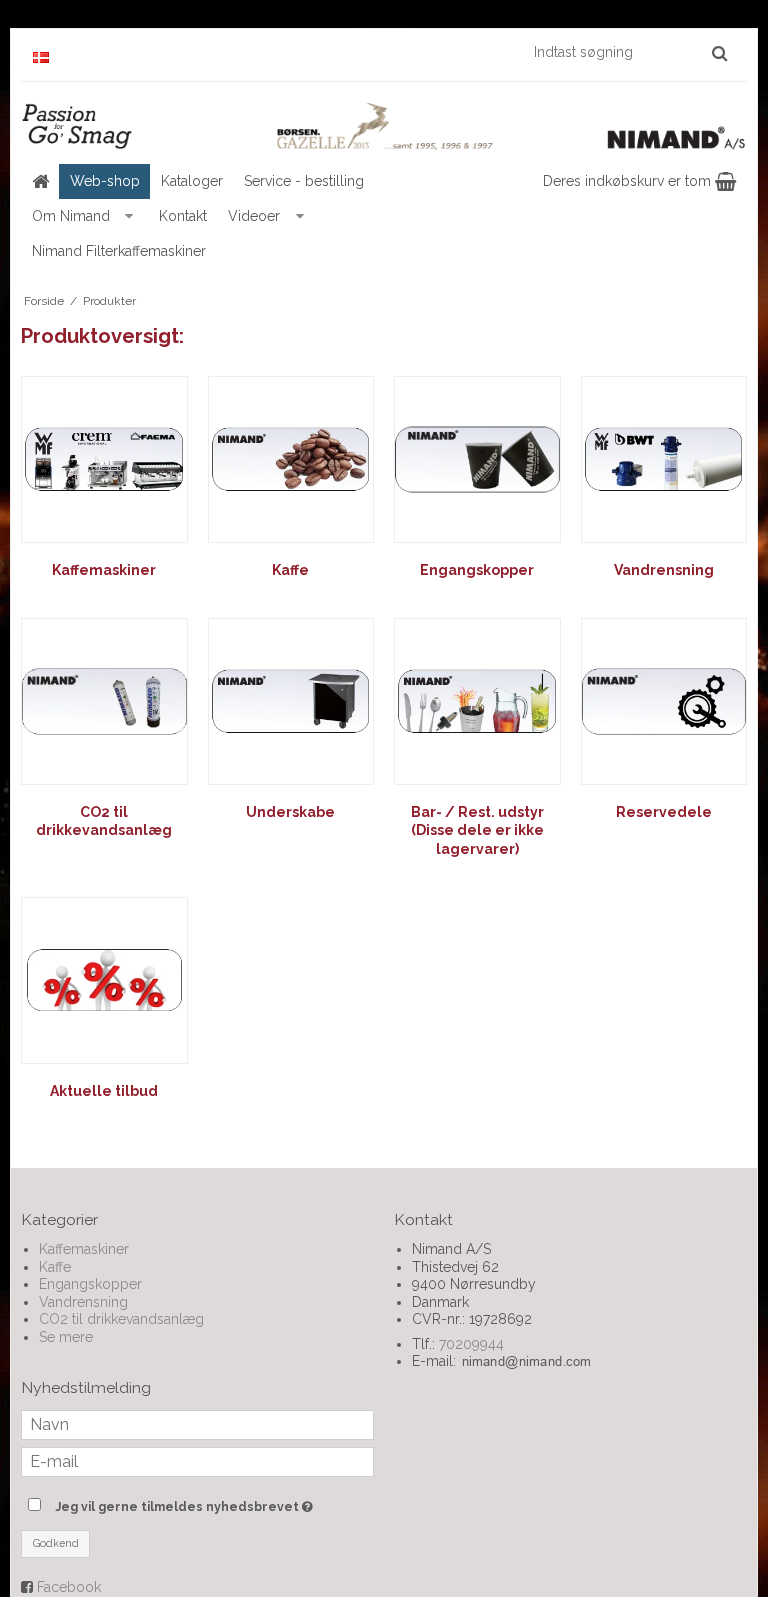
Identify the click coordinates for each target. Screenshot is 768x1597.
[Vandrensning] (664, 459)
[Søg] (719, 53)
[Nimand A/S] (384, 126)
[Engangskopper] (477, 459)
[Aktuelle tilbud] (104, 980)
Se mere (66, 1337)
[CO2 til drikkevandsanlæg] (104, 701)
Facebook (69, 1587)
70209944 (471, 1344)
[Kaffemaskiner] (104, 459)
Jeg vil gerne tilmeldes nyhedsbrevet (214, 1502)
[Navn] (197, 1424)
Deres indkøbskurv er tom (629, 181)
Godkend (56, 1543)
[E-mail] (197, 1461)
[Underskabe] (291, 701)
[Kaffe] (291, 459)
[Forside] (40, 181)
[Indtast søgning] (629, 52)
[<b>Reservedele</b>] (664, 701)
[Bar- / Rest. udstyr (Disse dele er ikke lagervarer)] (477, 701)
